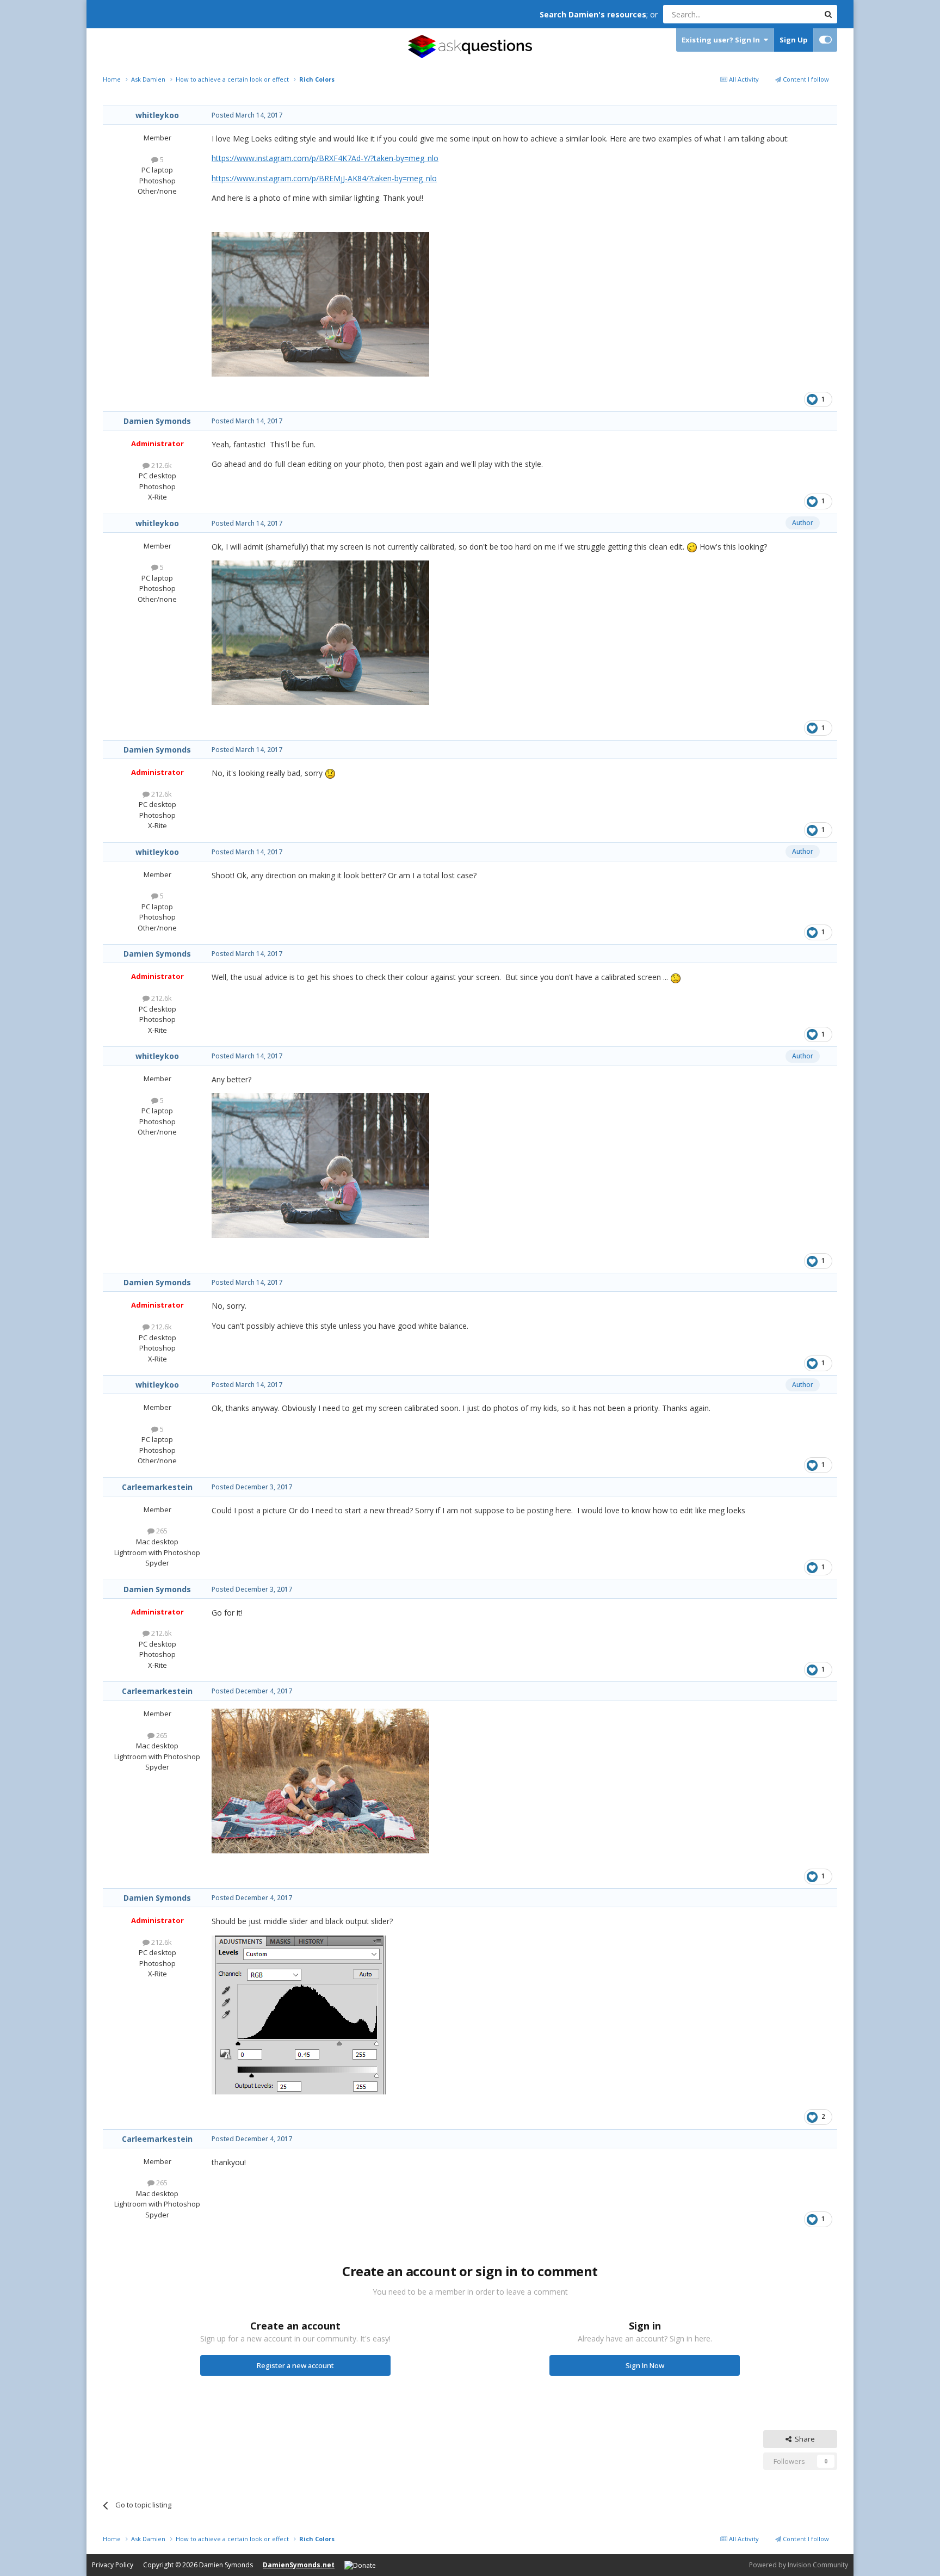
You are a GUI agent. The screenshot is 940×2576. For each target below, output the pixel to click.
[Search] (828, 14)
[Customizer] (825, 40)
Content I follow (805, 79)
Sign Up (794, 40)
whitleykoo (157, 115)
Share (803, 2439)
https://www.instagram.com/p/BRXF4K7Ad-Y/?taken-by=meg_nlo (325, 158)
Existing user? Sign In (722, 40)
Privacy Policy (113, 2565)
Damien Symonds (157, 421)
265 (161, 1531)
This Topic (788, 14)
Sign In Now (645, 2365)
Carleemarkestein (157, 1487)
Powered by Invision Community (799, 2565)
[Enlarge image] (299, 2014)
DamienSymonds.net (299, 2565)
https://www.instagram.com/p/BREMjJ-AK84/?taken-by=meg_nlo (324, 178)
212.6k (161, 465)
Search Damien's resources (593, 14)
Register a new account (295, 2365)
